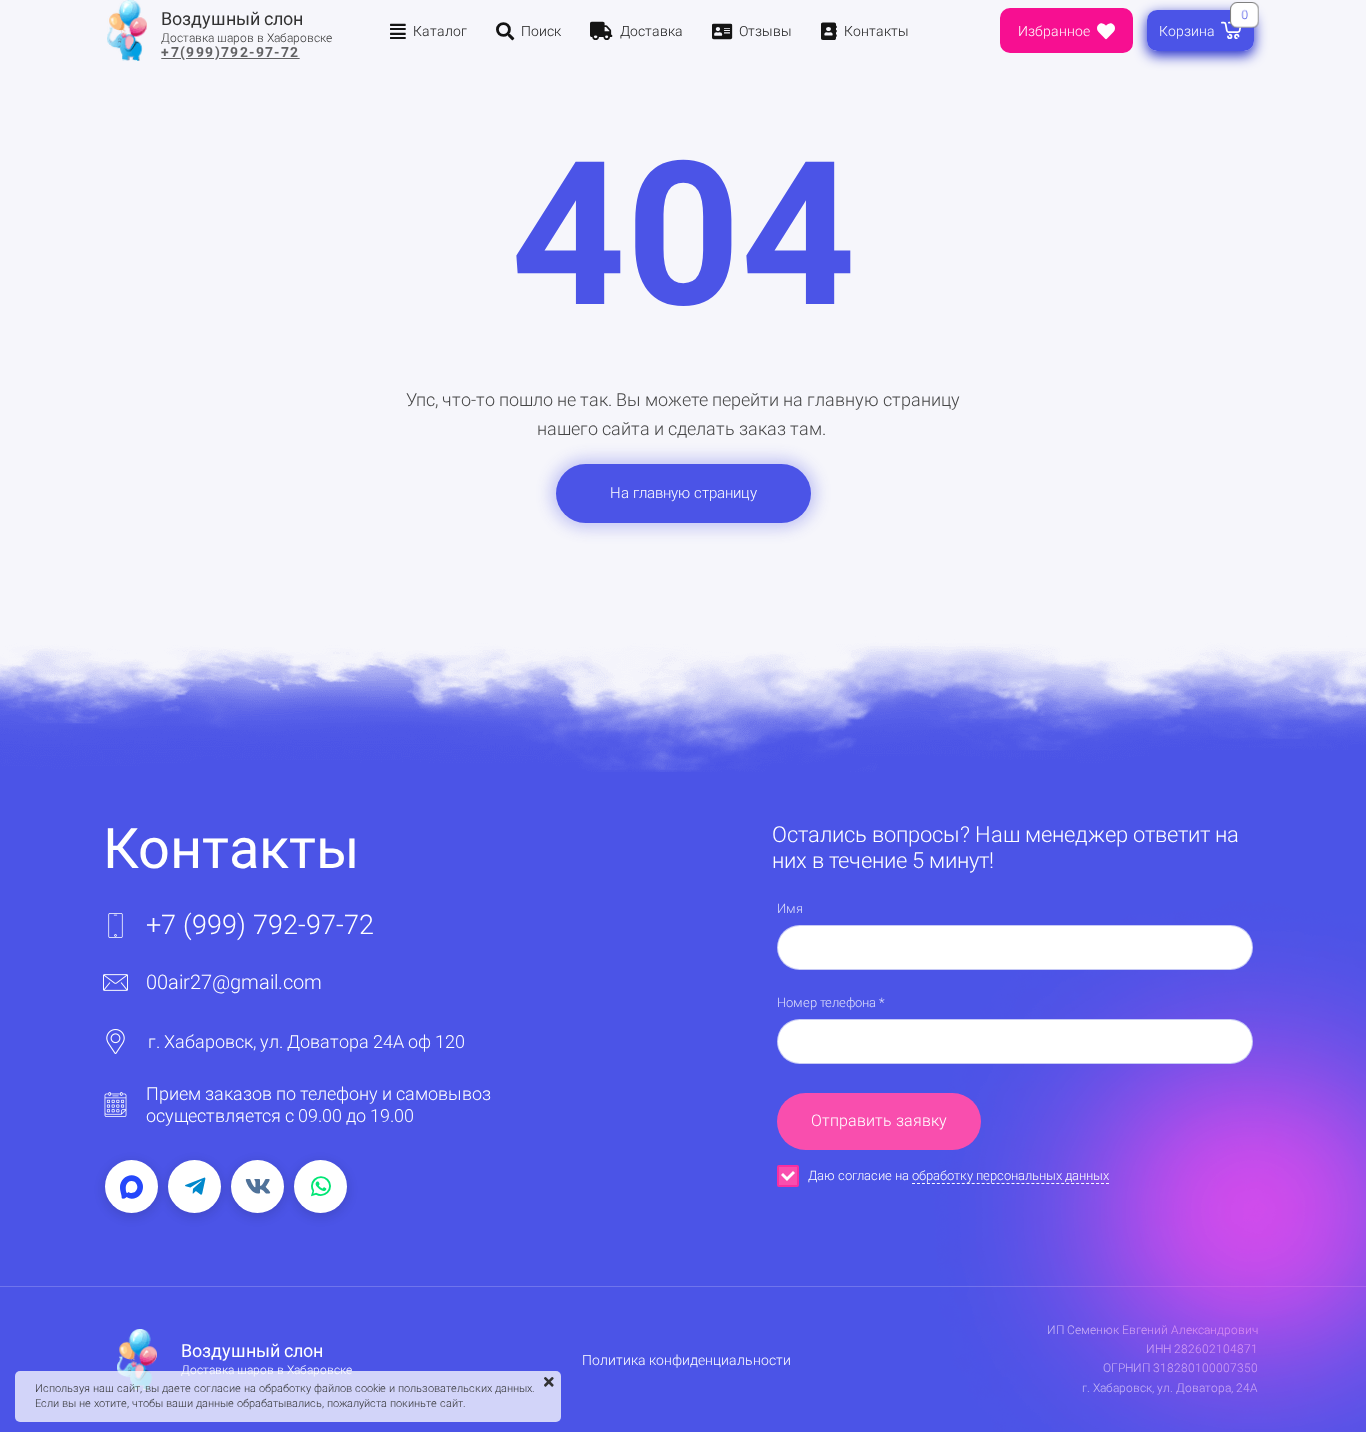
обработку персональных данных (1010, 1175)
